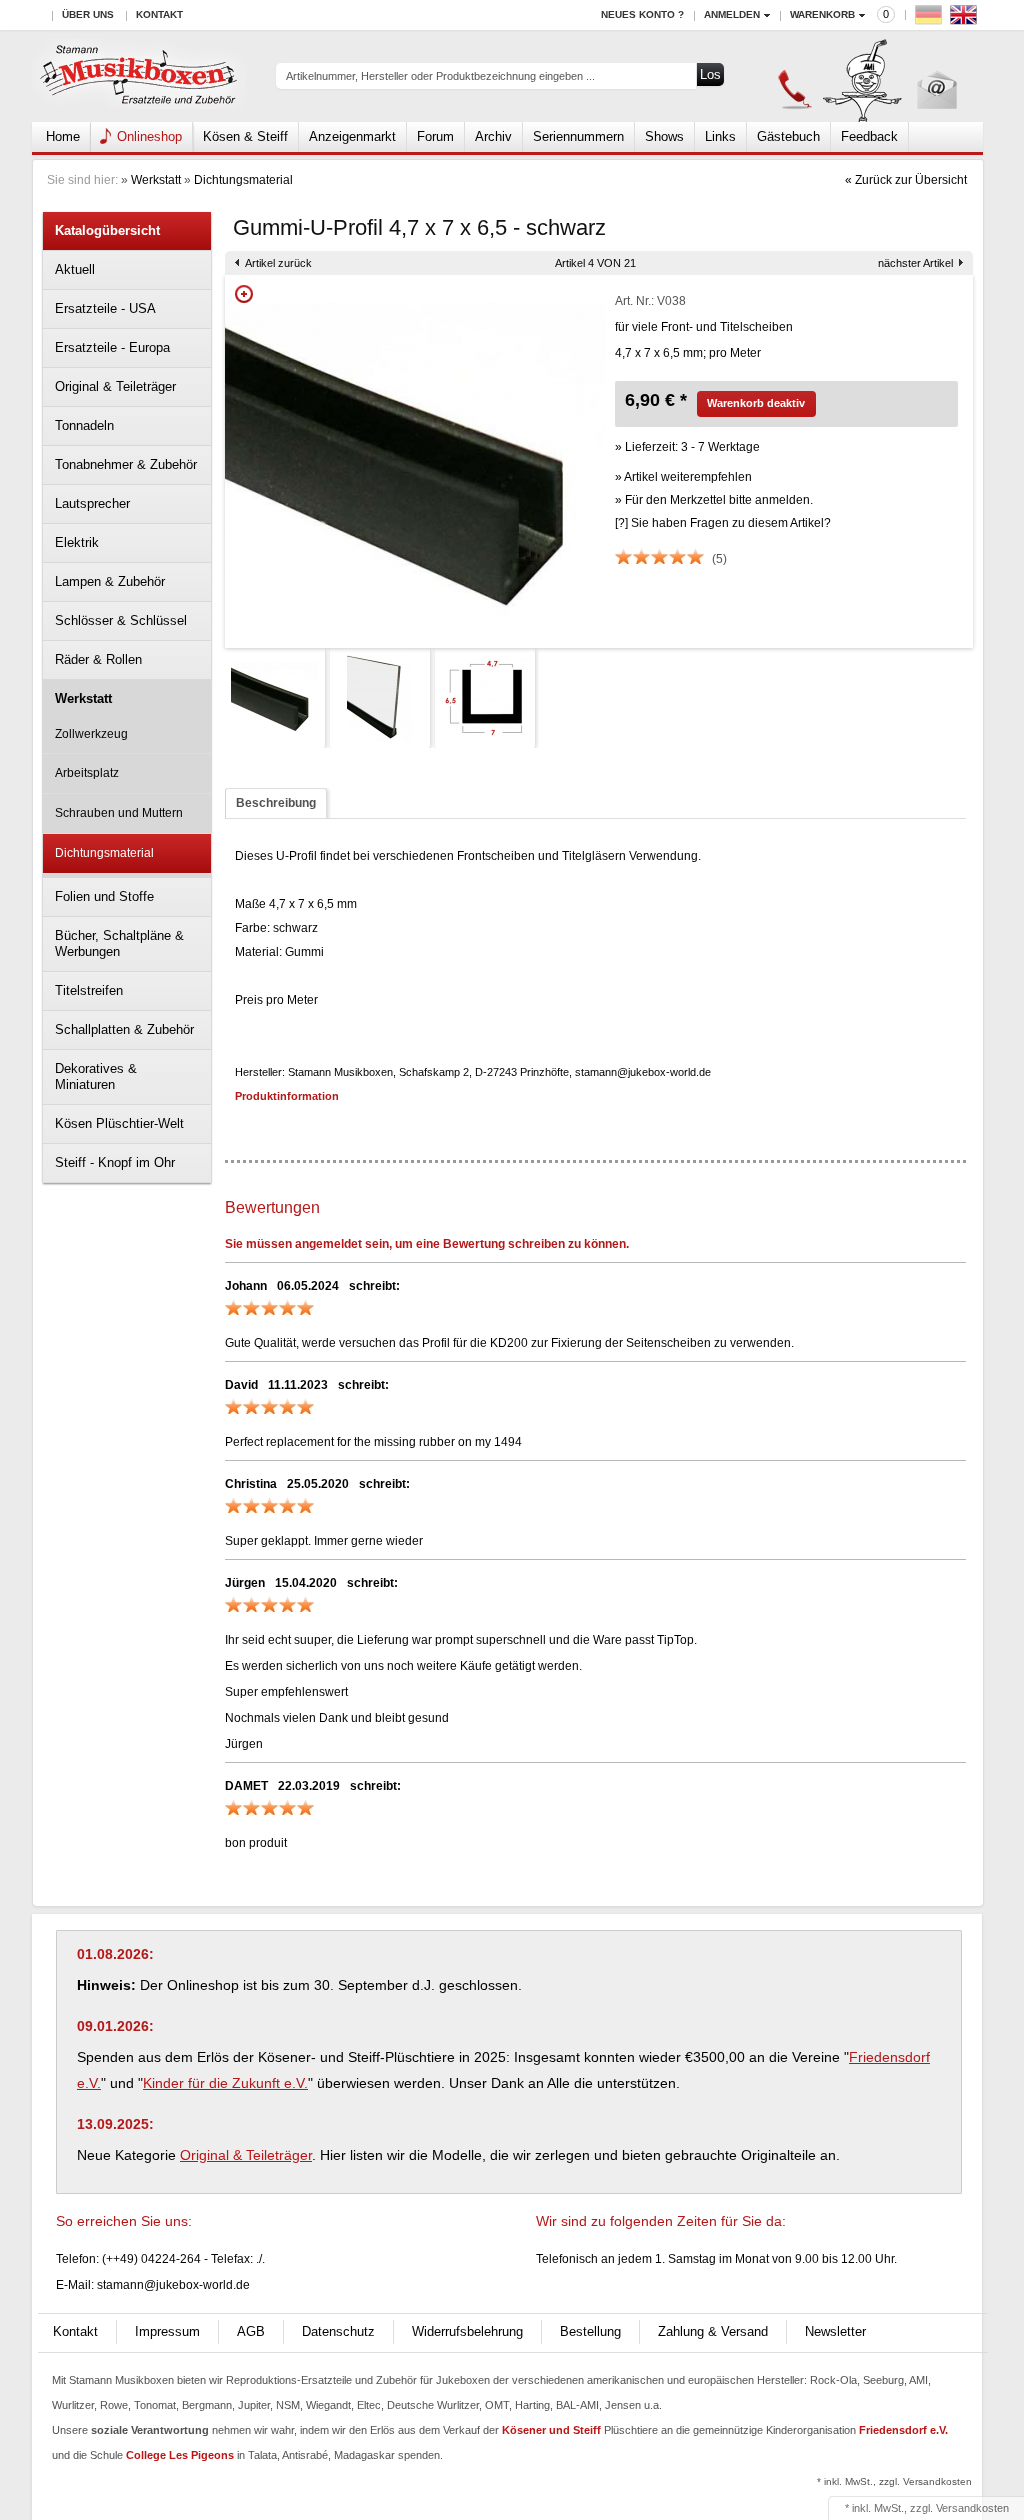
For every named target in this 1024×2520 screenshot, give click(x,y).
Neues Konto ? (642, 14)
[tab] (276, 803)
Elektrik (77, 542)
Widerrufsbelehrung (467, 2331)
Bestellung (590, 2331)
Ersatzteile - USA (105, 308)
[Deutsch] (931, 19)
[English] (966, 19)
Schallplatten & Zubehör (124, 1029)
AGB (251, 2331)
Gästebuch (788, 136)
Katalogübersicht (107, 230)
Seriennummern (578, 136)
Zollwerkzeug (91, 734)
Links (720, 136)
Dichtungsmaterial (243, 180)
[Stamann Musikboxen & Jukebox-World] (139, 76)
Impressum (167, 2331)
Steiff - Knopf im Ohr (115, 1162)
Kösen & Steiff (245, 136)
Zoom (244, 294)
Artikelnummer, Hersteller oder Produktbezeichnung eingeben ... (440, 76)
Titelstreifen (89, 990)
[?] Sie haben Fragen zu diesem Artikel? (723, 523)
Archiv (493, 136)
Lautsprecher (92, 503)
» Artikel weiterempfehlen (683, 477)
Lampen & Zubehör (110, 581)
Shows (664, 136)
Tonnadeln (84, 425)
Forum (435, 136)
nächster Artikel (915, 263)
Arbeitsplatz (87, 773)
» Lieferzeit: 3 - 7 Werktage (687, 447)
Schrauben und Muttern (119, 813)
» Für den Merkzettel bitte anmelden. (714, 500)
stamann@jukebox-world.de (173, 2285)
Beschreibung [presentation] (276, 803)
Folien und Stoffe (104, 896)
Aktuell (75, 269)
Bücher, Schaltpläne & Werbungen (119, 943)
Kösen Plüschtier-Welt (119, 1123)
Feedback (869, 136)
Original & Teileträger (115, 386)
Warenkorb (822, 14)
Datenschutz (338, 2331)
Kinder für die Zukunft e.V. (225, 2083)
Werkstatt (156, 180)
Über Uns (88, 14)
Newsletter (835, 2331)
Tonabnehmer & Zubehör (126, 464)
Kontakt (159, 14)
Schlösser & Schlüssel (121, 620)
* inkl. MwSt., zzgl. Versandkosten (894, 2481)
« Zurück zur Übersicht (906, 180)
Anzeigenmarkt (352, 136)
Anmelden (732, 14)
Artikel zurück (278, 263)
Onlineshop (149, 136)
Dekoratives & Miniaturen (96, 1076)
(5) (719, 559)
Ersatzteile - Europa (112, 347)
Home (63, 136)
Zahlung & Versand (713, 2331)
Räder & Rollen (98, 659)
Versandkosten (972, 2508)
